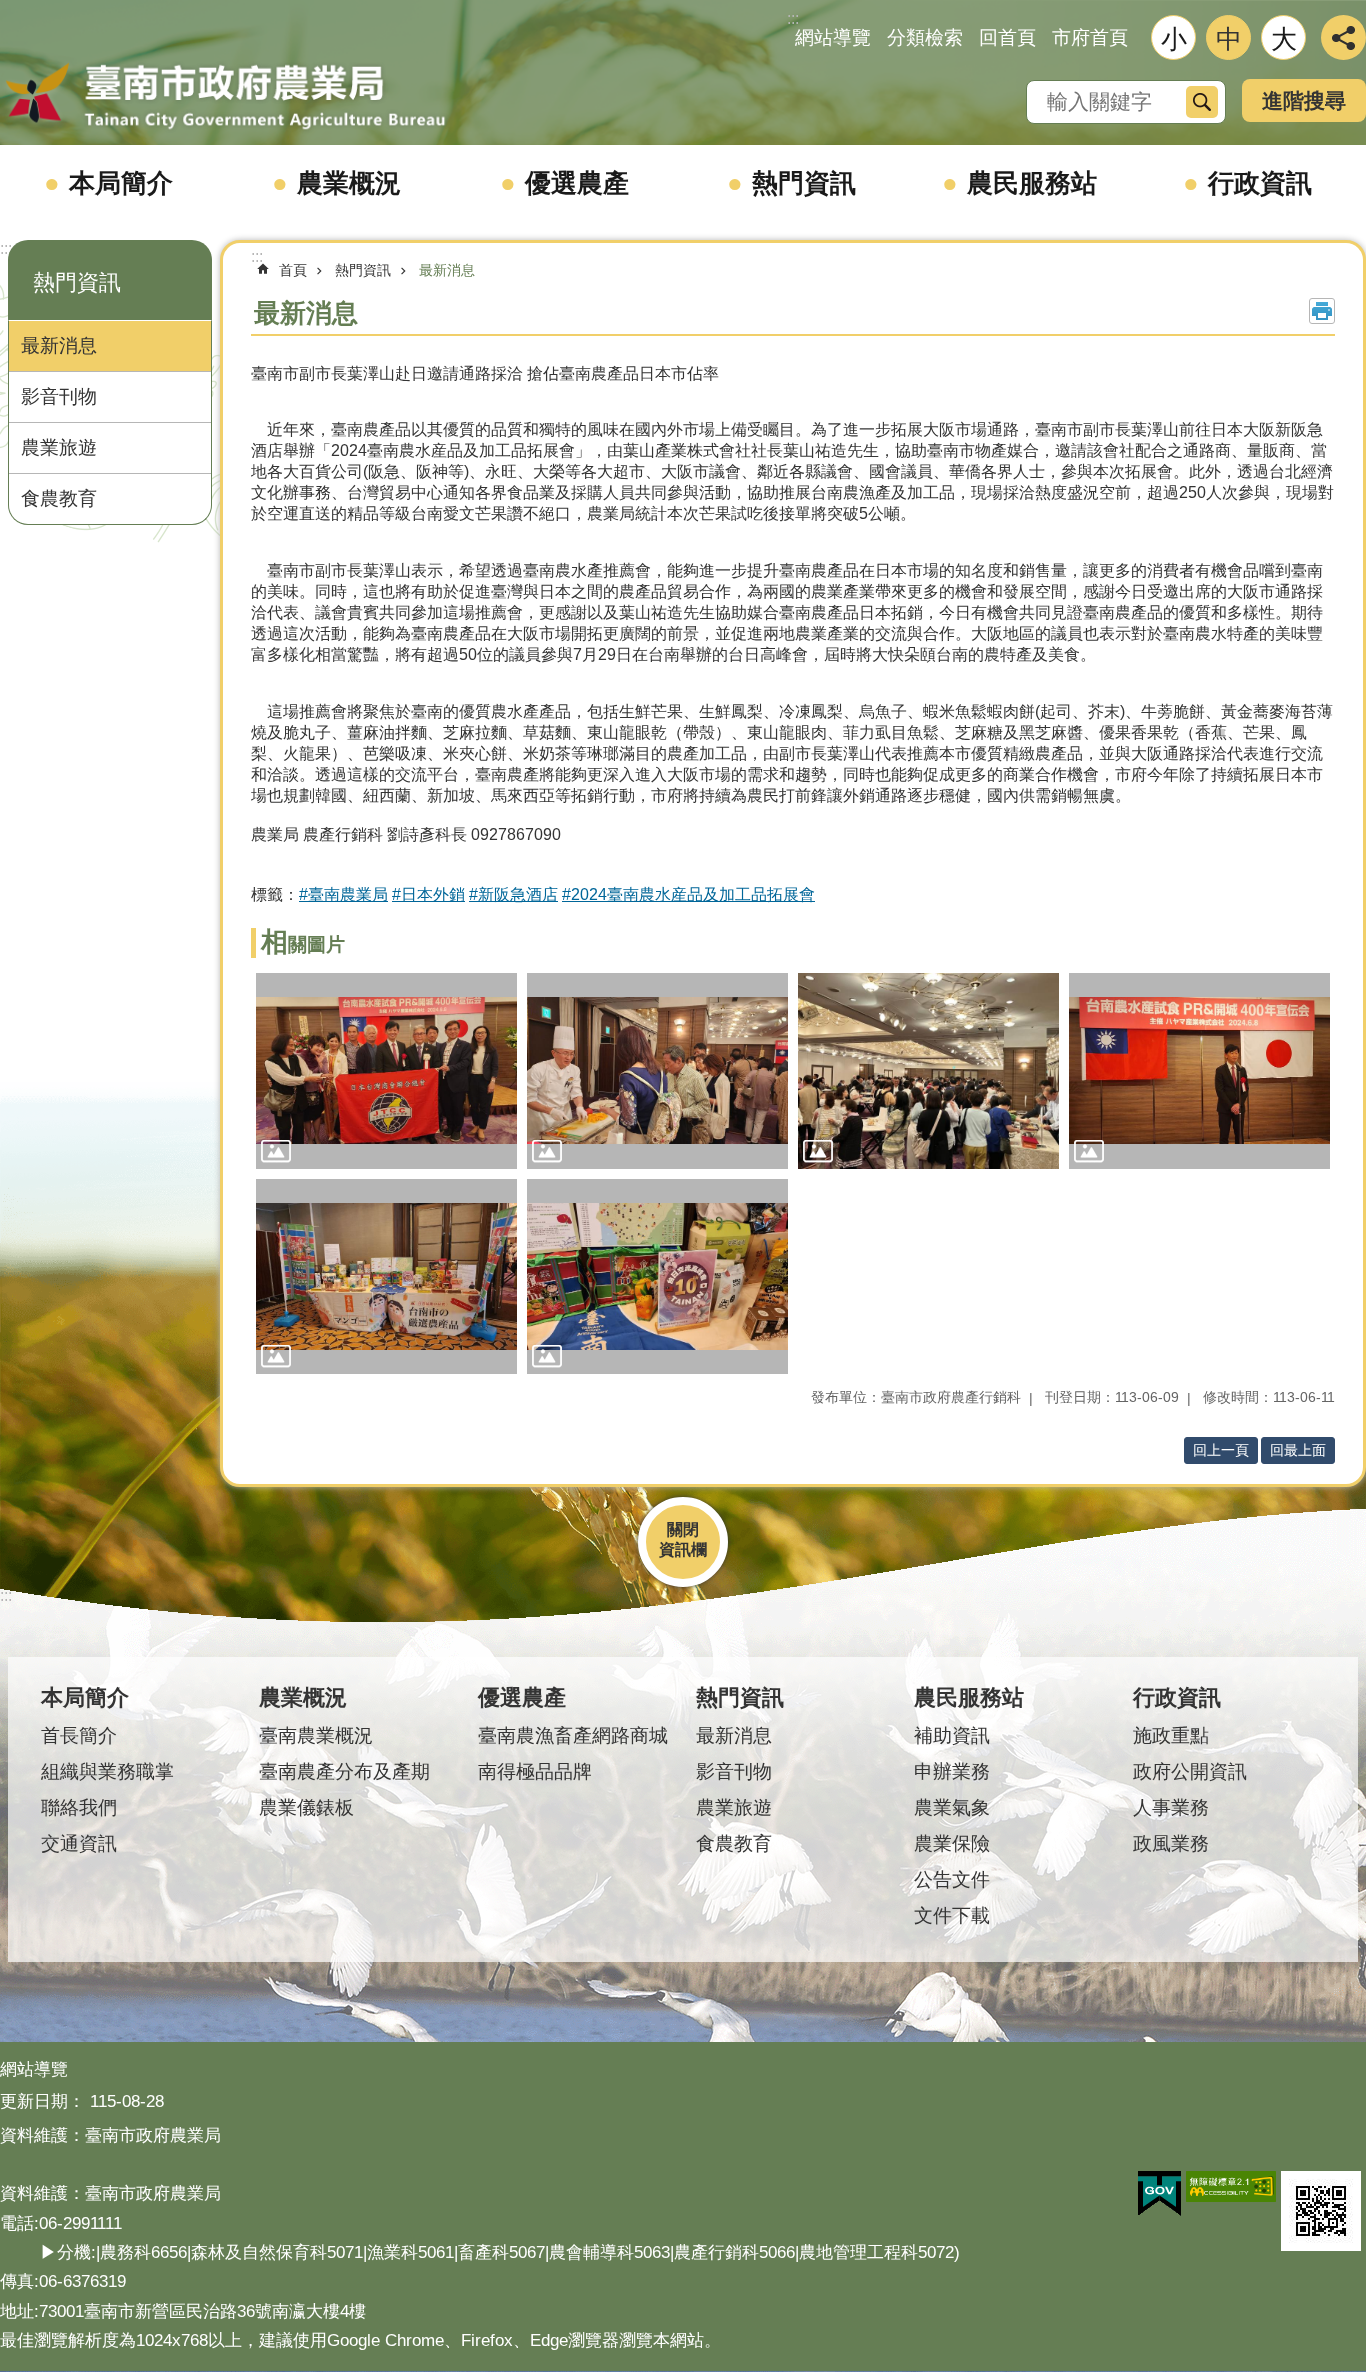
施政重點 (1171, 1735)
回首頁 (1007, 37)
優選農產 (577, 183)
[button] (386, 1071)
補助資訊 (952, 1735)
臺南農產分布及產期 (344, 1771)
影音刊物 (59, 396)
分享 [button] (1343, 37)
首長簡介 (79, 1735)
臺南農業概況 (316, 1735)
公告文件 (952, 1879)
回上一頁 (1221, 1450)
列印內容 (1322, 311)
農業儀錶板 (306, 1807)
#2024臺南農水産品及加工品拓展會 (688, 894)
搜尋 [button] (1202, 102)
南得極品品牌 (535, 1771)
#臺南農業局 (343, 894)
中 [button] (1229, 39)
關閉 (683, 1529)
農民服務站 (1032, 183)
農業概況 (349, 183)
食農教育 (59, 498)
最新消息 (59, 345)
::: (6, 248)
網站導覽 (833, 37)
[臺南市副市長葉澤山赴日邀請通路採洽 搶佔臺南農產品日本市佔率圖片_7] (1321, 2211)
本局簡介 (121, 183)
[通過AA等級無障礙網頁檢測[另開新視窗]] (1231, 2187)
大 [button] (1284, 39)
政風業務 (1171, 1843)
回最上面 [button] (1298, 1450)
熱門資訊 (804, 183)
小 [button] (1174, 39)
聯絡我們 (79, 1807)
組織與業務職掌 (107, 1771)
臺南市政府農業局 (225, 97)
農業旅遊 (59, 447)
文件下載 (952, 1915)
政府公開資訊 (1190, 1771)
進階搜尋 (1304, 100)
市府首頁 (1090, 37)
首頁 (293, 270)
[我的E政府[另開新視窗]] (1159, 2194)
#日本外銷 (428, 894)
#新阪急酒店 (513, 894)
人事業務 (1171, 1807)
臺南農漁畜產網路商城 (573, 1735)
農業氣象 (952, 1807)
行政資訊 (1260, 183)
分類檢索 (925, 37)
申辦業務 (952, 1771)
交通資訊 (79, 1843)
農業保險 (952, 1843)
